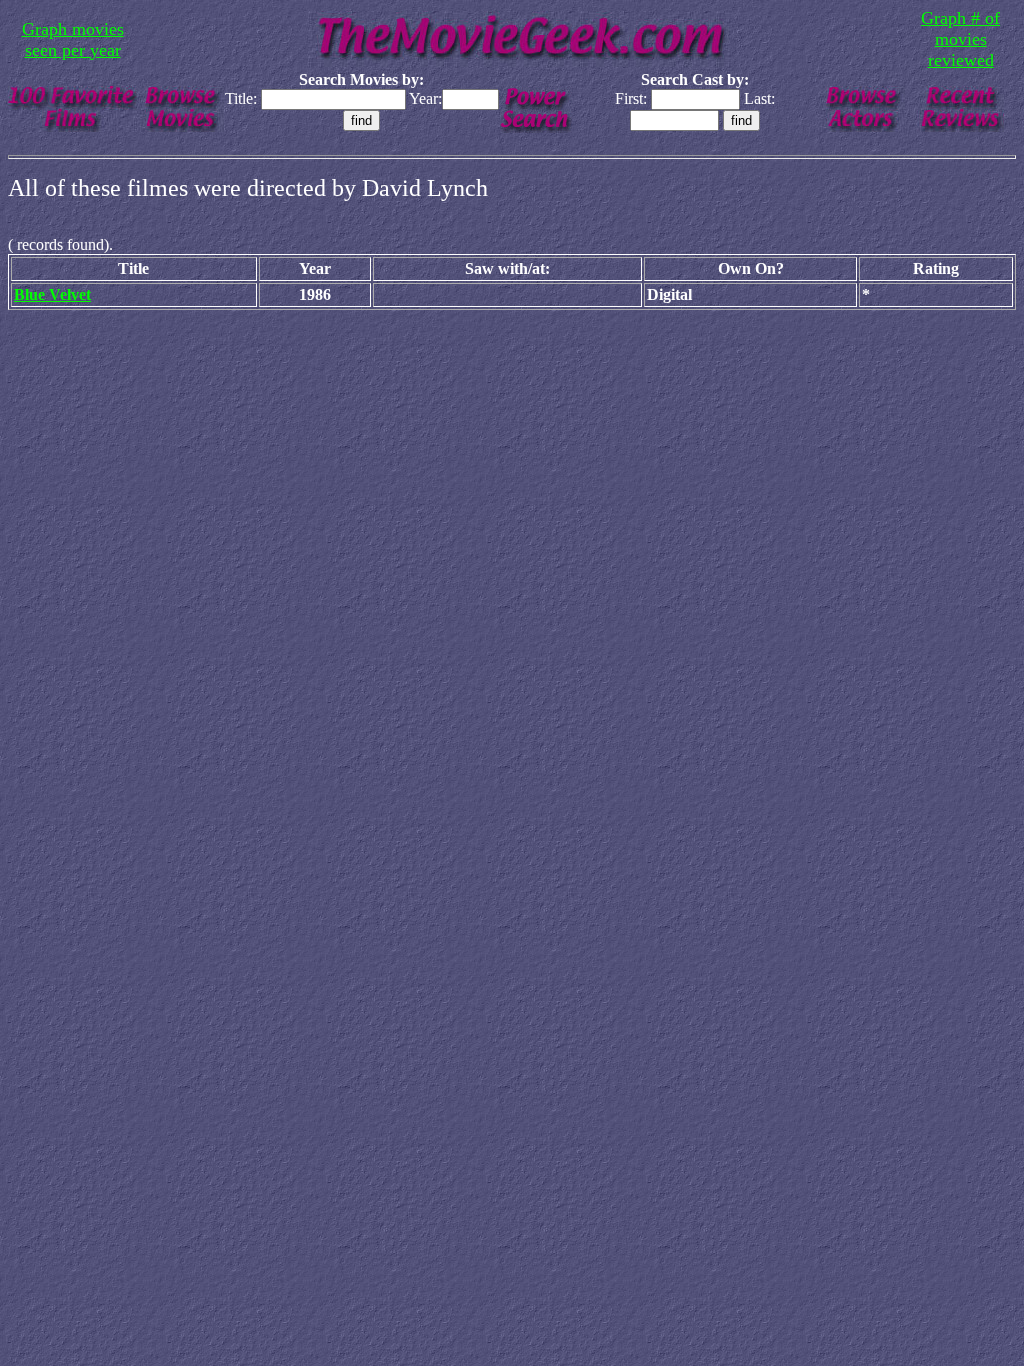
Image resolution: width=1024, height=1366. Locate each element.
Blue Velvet (52, 294)
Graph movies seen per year (73, 39)
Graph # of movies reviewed (960, 39)
